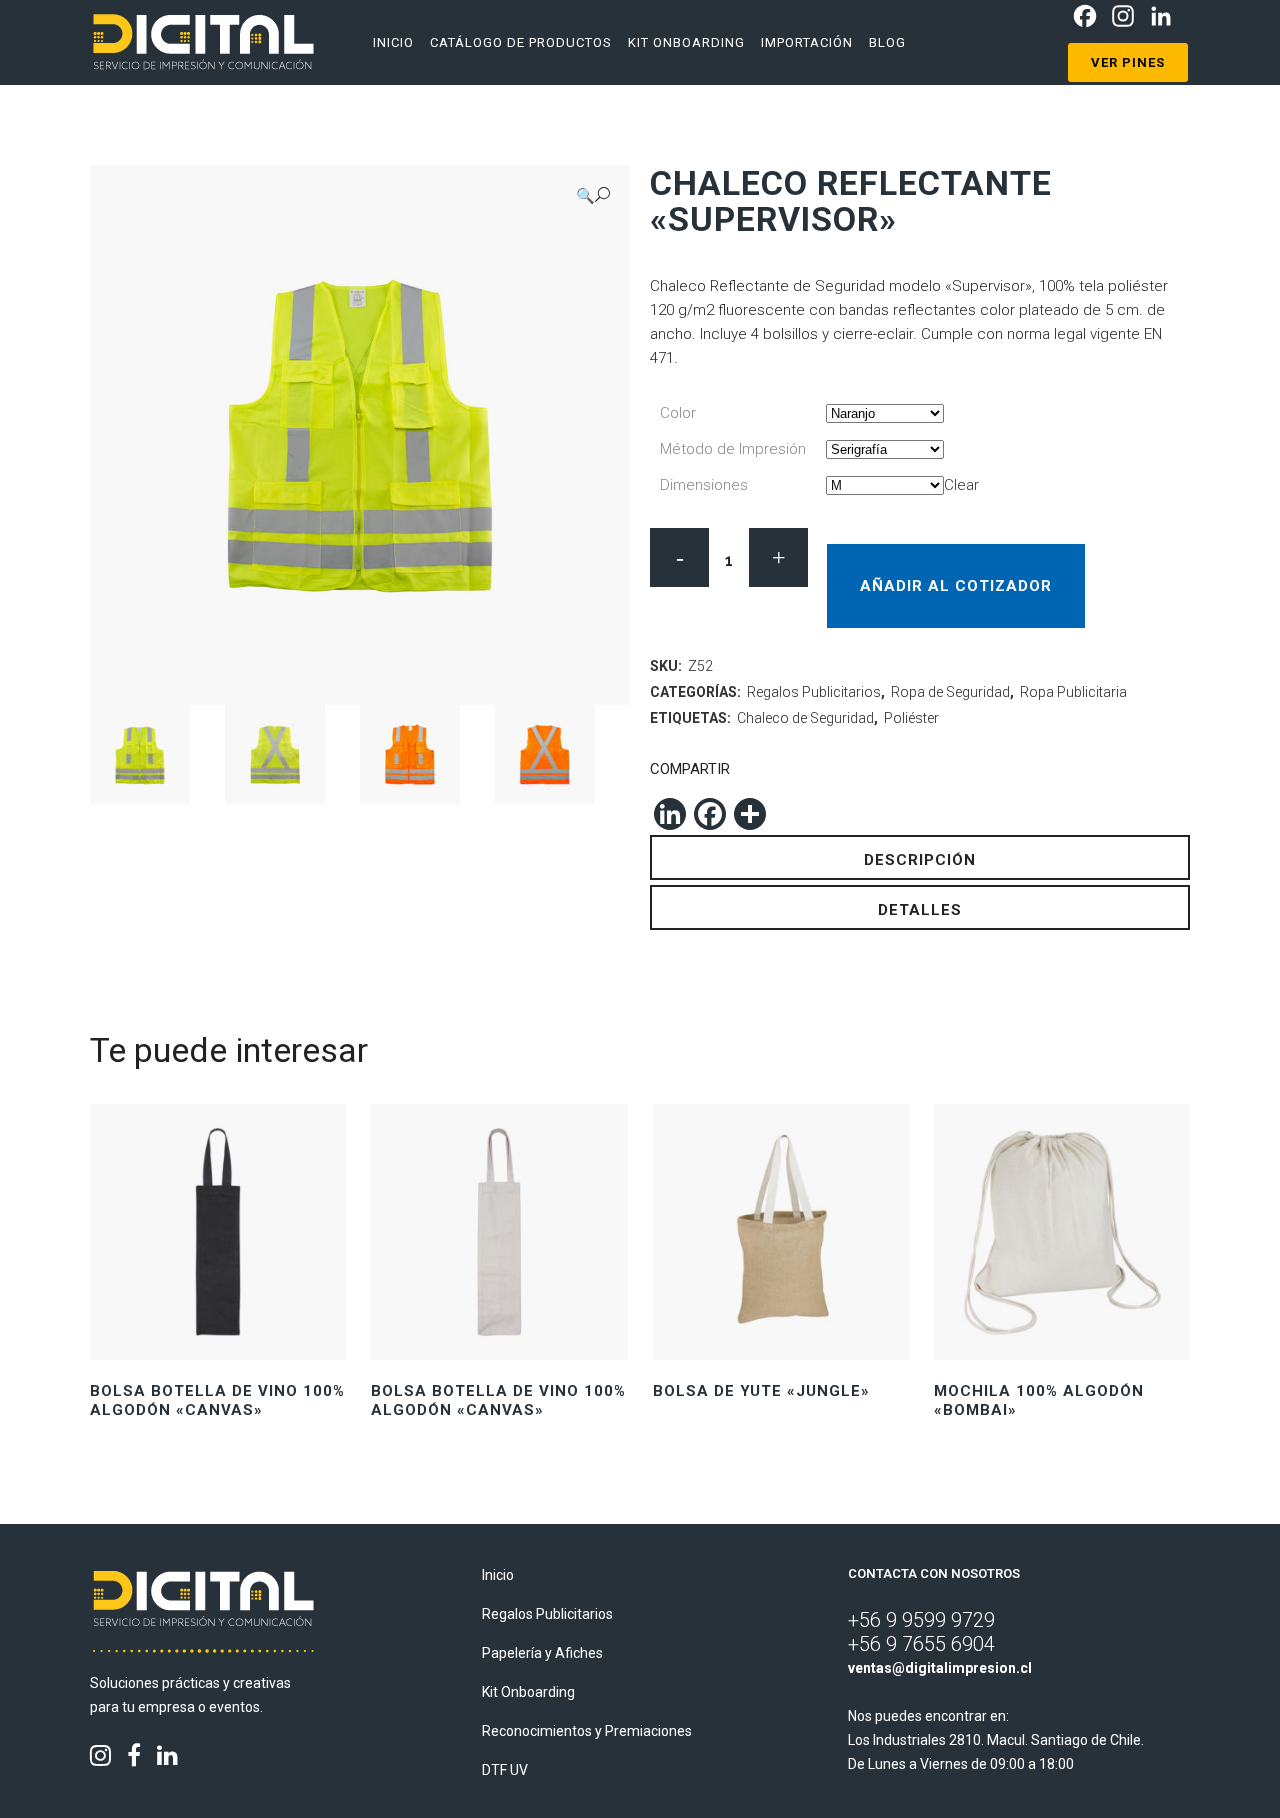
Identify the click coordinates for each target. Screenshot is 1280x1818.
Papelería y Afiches (542, 1653)
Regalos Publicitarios (814, 692)
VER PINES (1128, 62)
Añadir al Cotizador (956, 586)
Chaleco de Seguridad (805, 718)
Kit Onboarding (528, 1692)
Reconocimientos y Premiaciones (587, 1731)
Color (678, 413)
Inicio (498, 1575)
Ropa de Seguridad (950, 692)
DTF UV (505, 1770)
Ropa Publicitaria (1073, 692)
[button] (593, 195)
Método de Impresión (733, 449)
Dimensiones (704, 485)
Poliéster (911, 718)
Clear (961, 485)
